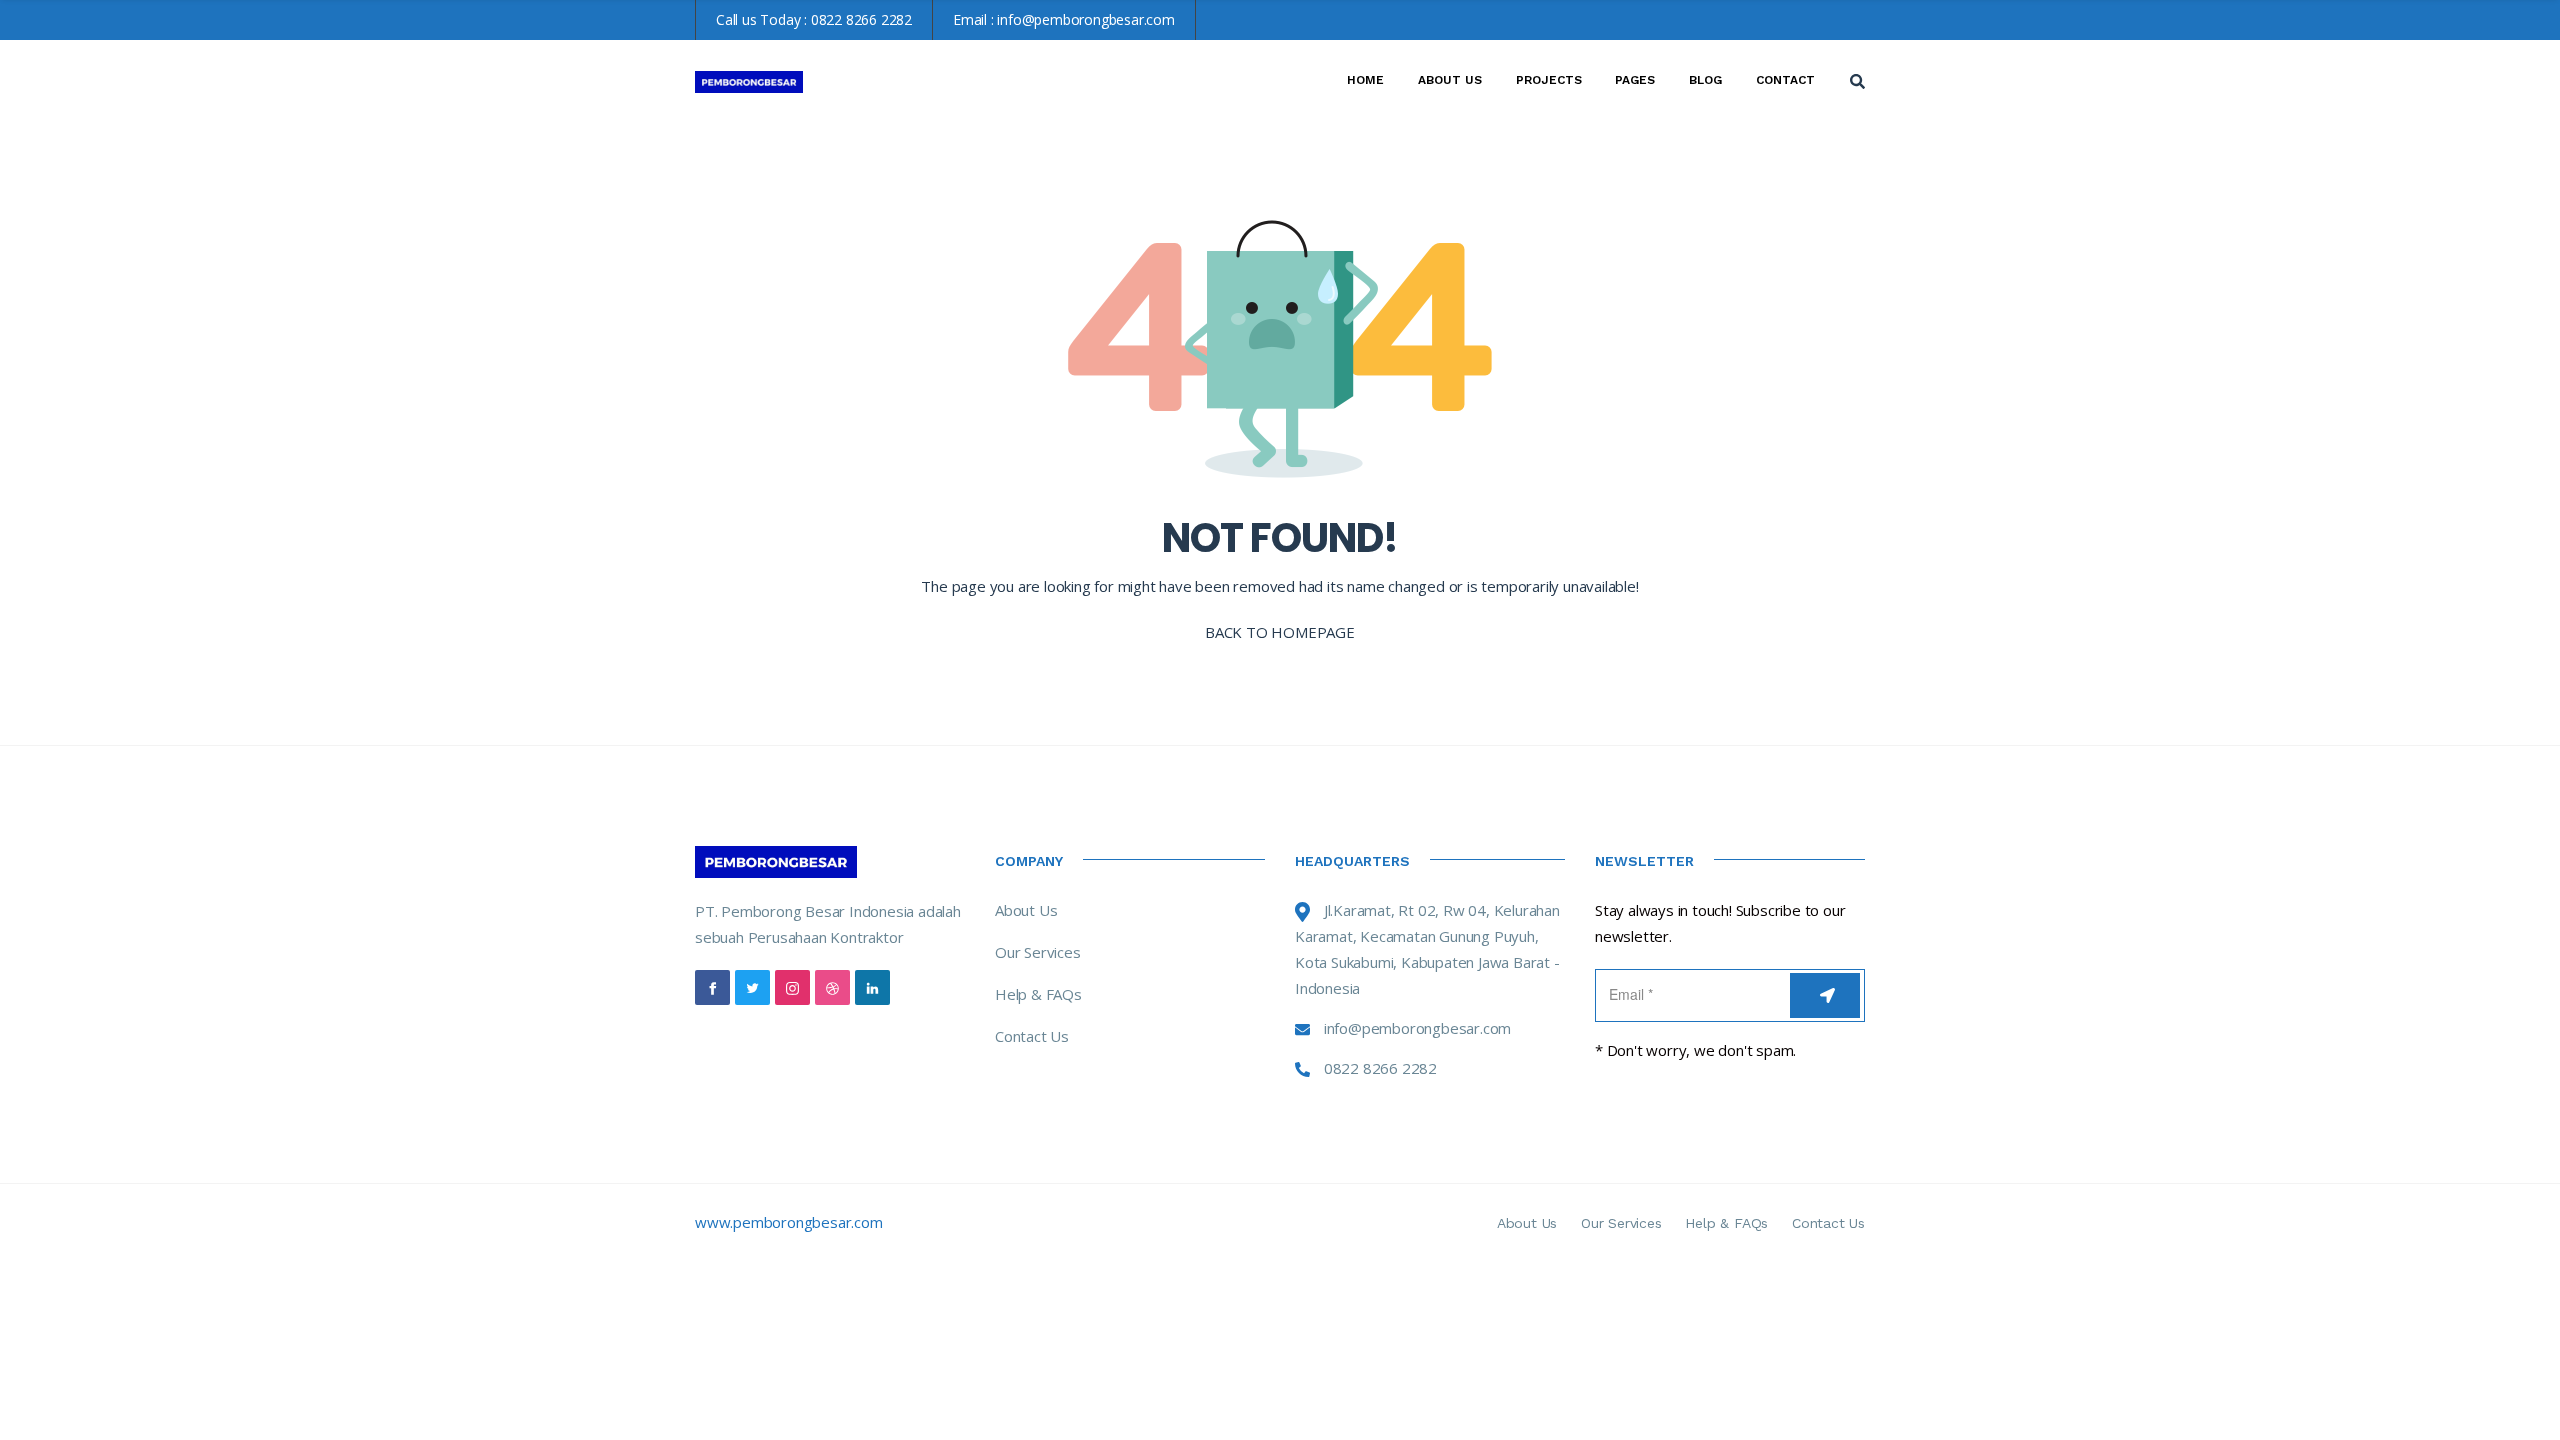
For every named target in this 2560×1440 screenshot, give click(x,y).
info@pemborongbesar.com (1085, 19)
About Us (1450, 80)
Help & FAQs (1038, 994)
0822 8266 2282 (861, 19)
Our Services (1038, 952)
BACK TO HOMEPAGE (1280, 632)
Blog (1705, 80)
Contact (1785, 80)
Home (1365, 80)
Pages (1635, 80)
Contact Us (1032, 1036)
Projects (1549, 80)
